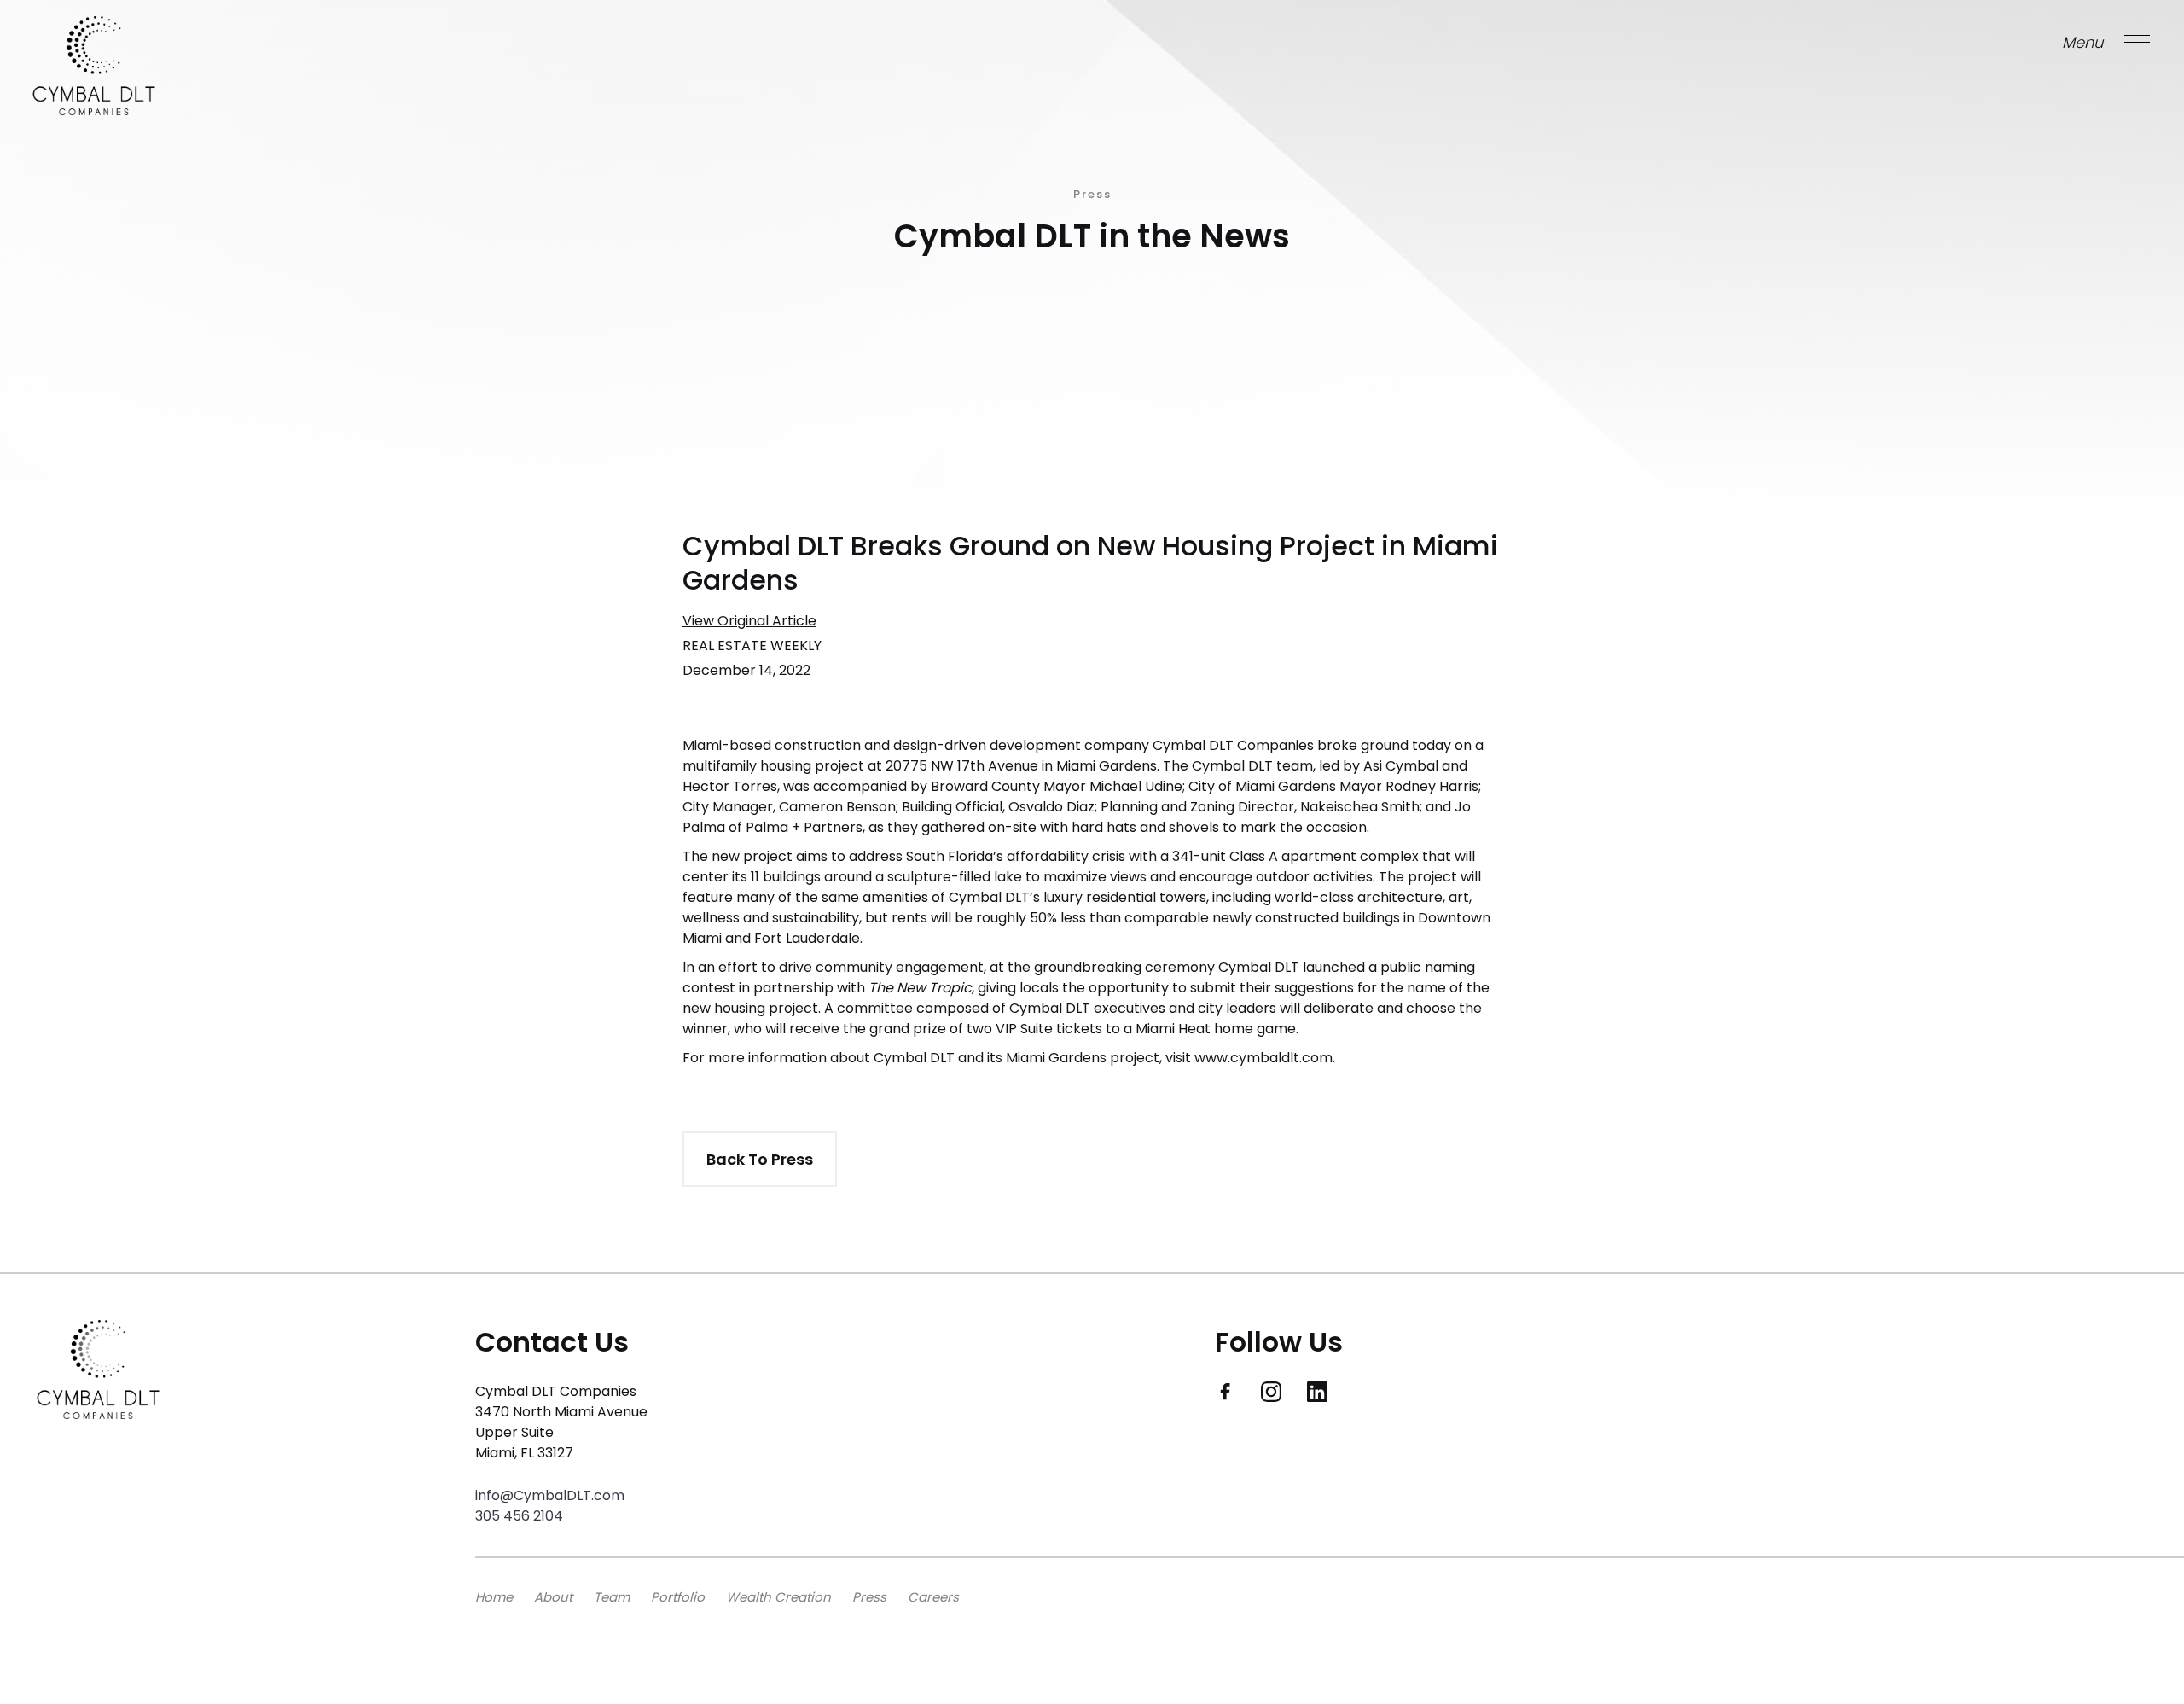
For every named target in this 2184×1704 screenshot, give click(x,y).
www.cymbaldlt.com (1262, 1058)
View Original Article (749, 621)
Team (612, 1597)
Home (494, 1597)
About (553, 1597)
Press (869, 1597)
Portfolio (678, 1597)
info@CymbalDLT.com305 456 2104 (550, 1506)
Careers (933, 1597)
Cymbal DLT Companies (1231, 745)
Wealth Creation (778, 1597)
